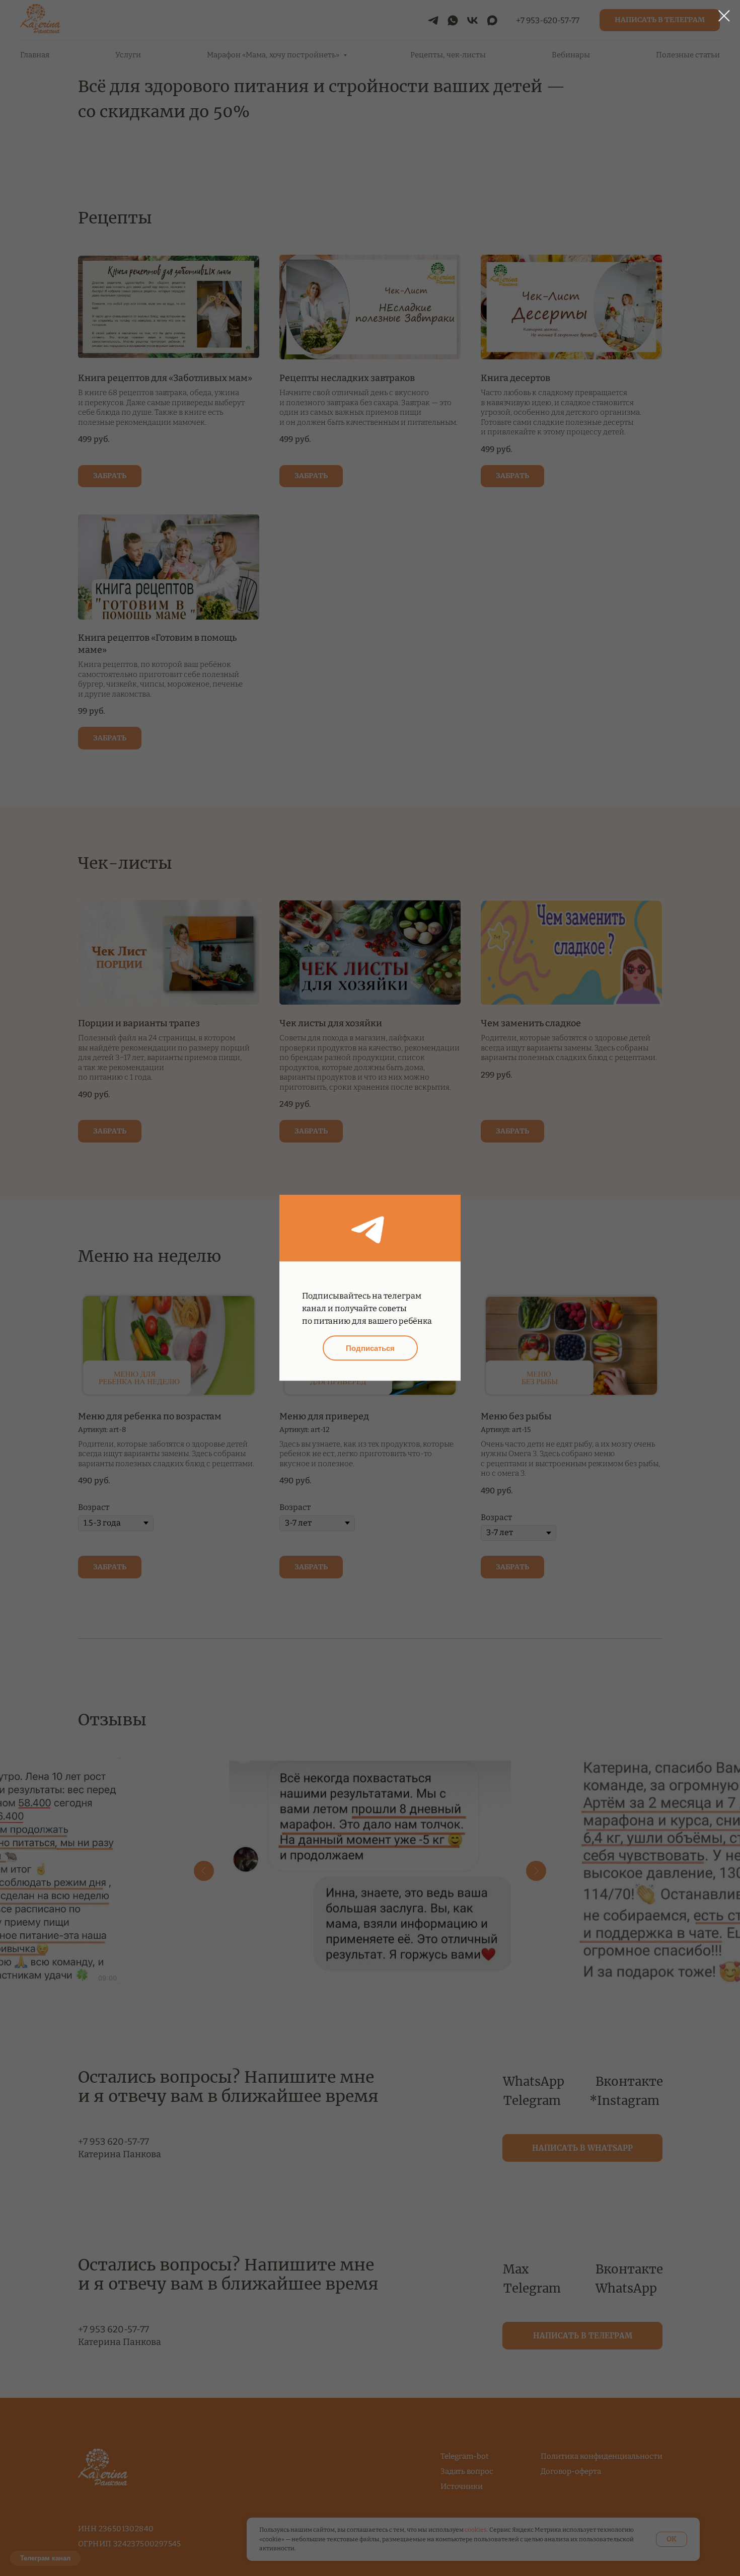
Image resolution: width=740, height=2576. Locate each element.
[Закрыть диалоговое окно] (724, 16)
